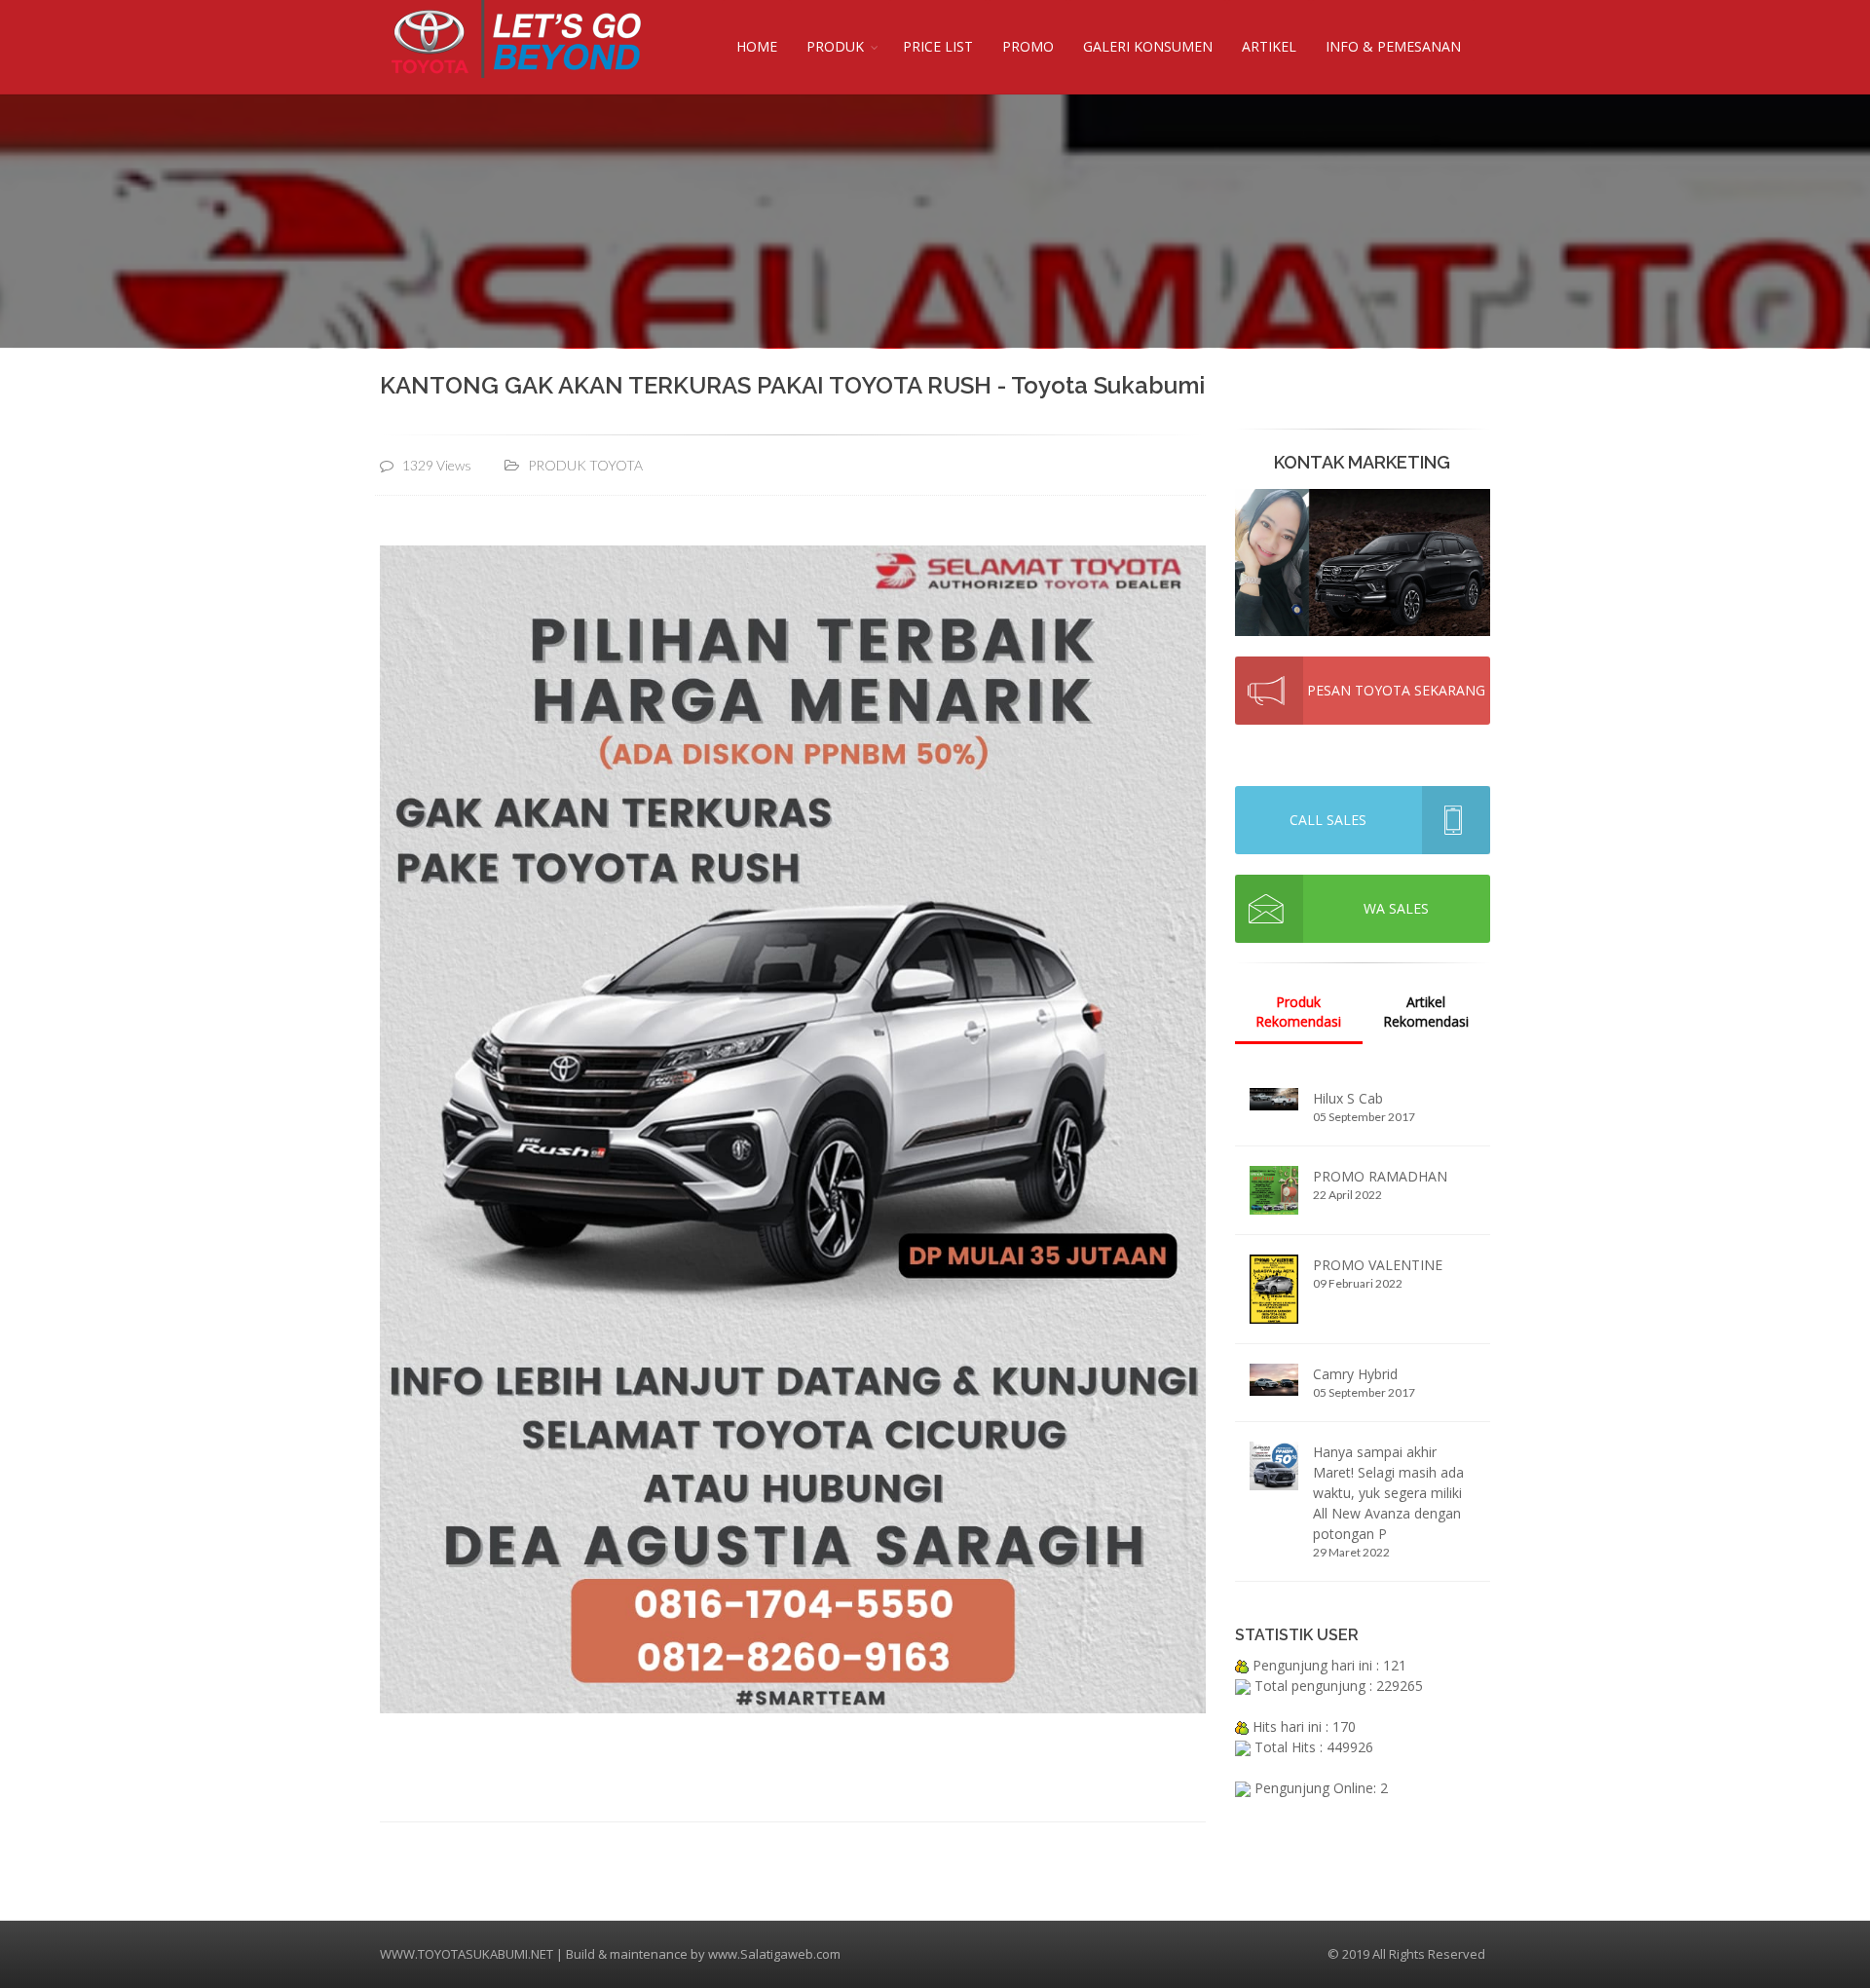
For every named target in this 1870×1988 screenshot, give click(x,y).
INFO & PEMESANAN (1393, 46)
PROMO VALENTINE (1378, 1265)
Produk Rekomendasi (1298, 1012)
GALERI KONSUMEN (1148, 46)
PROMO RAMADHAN (1380, 1176)
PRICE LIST (938, 46)
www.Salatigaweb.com (774, 1954)
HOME (757, 46)
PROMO (1028, 46)
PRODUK (835, 46)
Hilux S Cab (1348, 1098)
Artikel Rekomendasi (1426, 1012)
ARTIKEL (1269, 46)
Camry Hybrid (1355, 1374)
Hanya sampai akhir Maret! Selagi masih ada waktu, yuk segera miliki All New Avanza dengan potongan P (1388, 1493)
